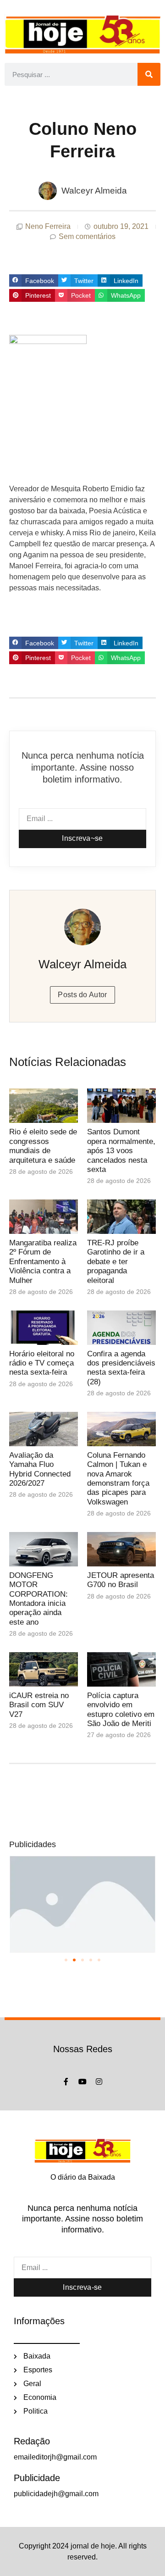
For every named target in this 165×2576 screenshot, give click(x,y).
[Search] (149, 74)
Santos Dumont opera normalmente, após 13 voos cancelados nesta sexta (121, 1151)
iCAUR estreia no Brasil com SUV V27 (39, 1705)
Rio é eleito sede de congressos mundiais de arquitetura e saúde (43, 1146)
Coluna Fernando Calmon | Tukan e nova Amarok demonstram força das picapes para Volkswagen (118, 1479)
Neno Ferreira (48, 226)
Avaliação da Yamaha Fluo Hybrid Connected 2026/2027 (40, 1469)
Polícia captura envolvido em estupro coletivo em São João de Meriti (121, 1710)
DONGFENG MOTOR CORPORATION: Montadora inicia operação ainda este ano (38, 1599)
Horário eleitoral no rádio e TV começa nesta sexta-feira (42, 1363)
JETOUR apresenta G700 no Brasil (121, 1580)
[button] (34, 281)
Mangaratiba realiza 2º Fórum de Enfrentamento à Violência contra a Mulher (43, 1262)
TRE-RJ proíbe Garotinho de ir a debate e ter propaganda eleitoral (116, 1262)
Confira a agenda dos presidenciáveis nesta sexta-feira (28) (121, 1368)
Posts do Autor (82, 995)
